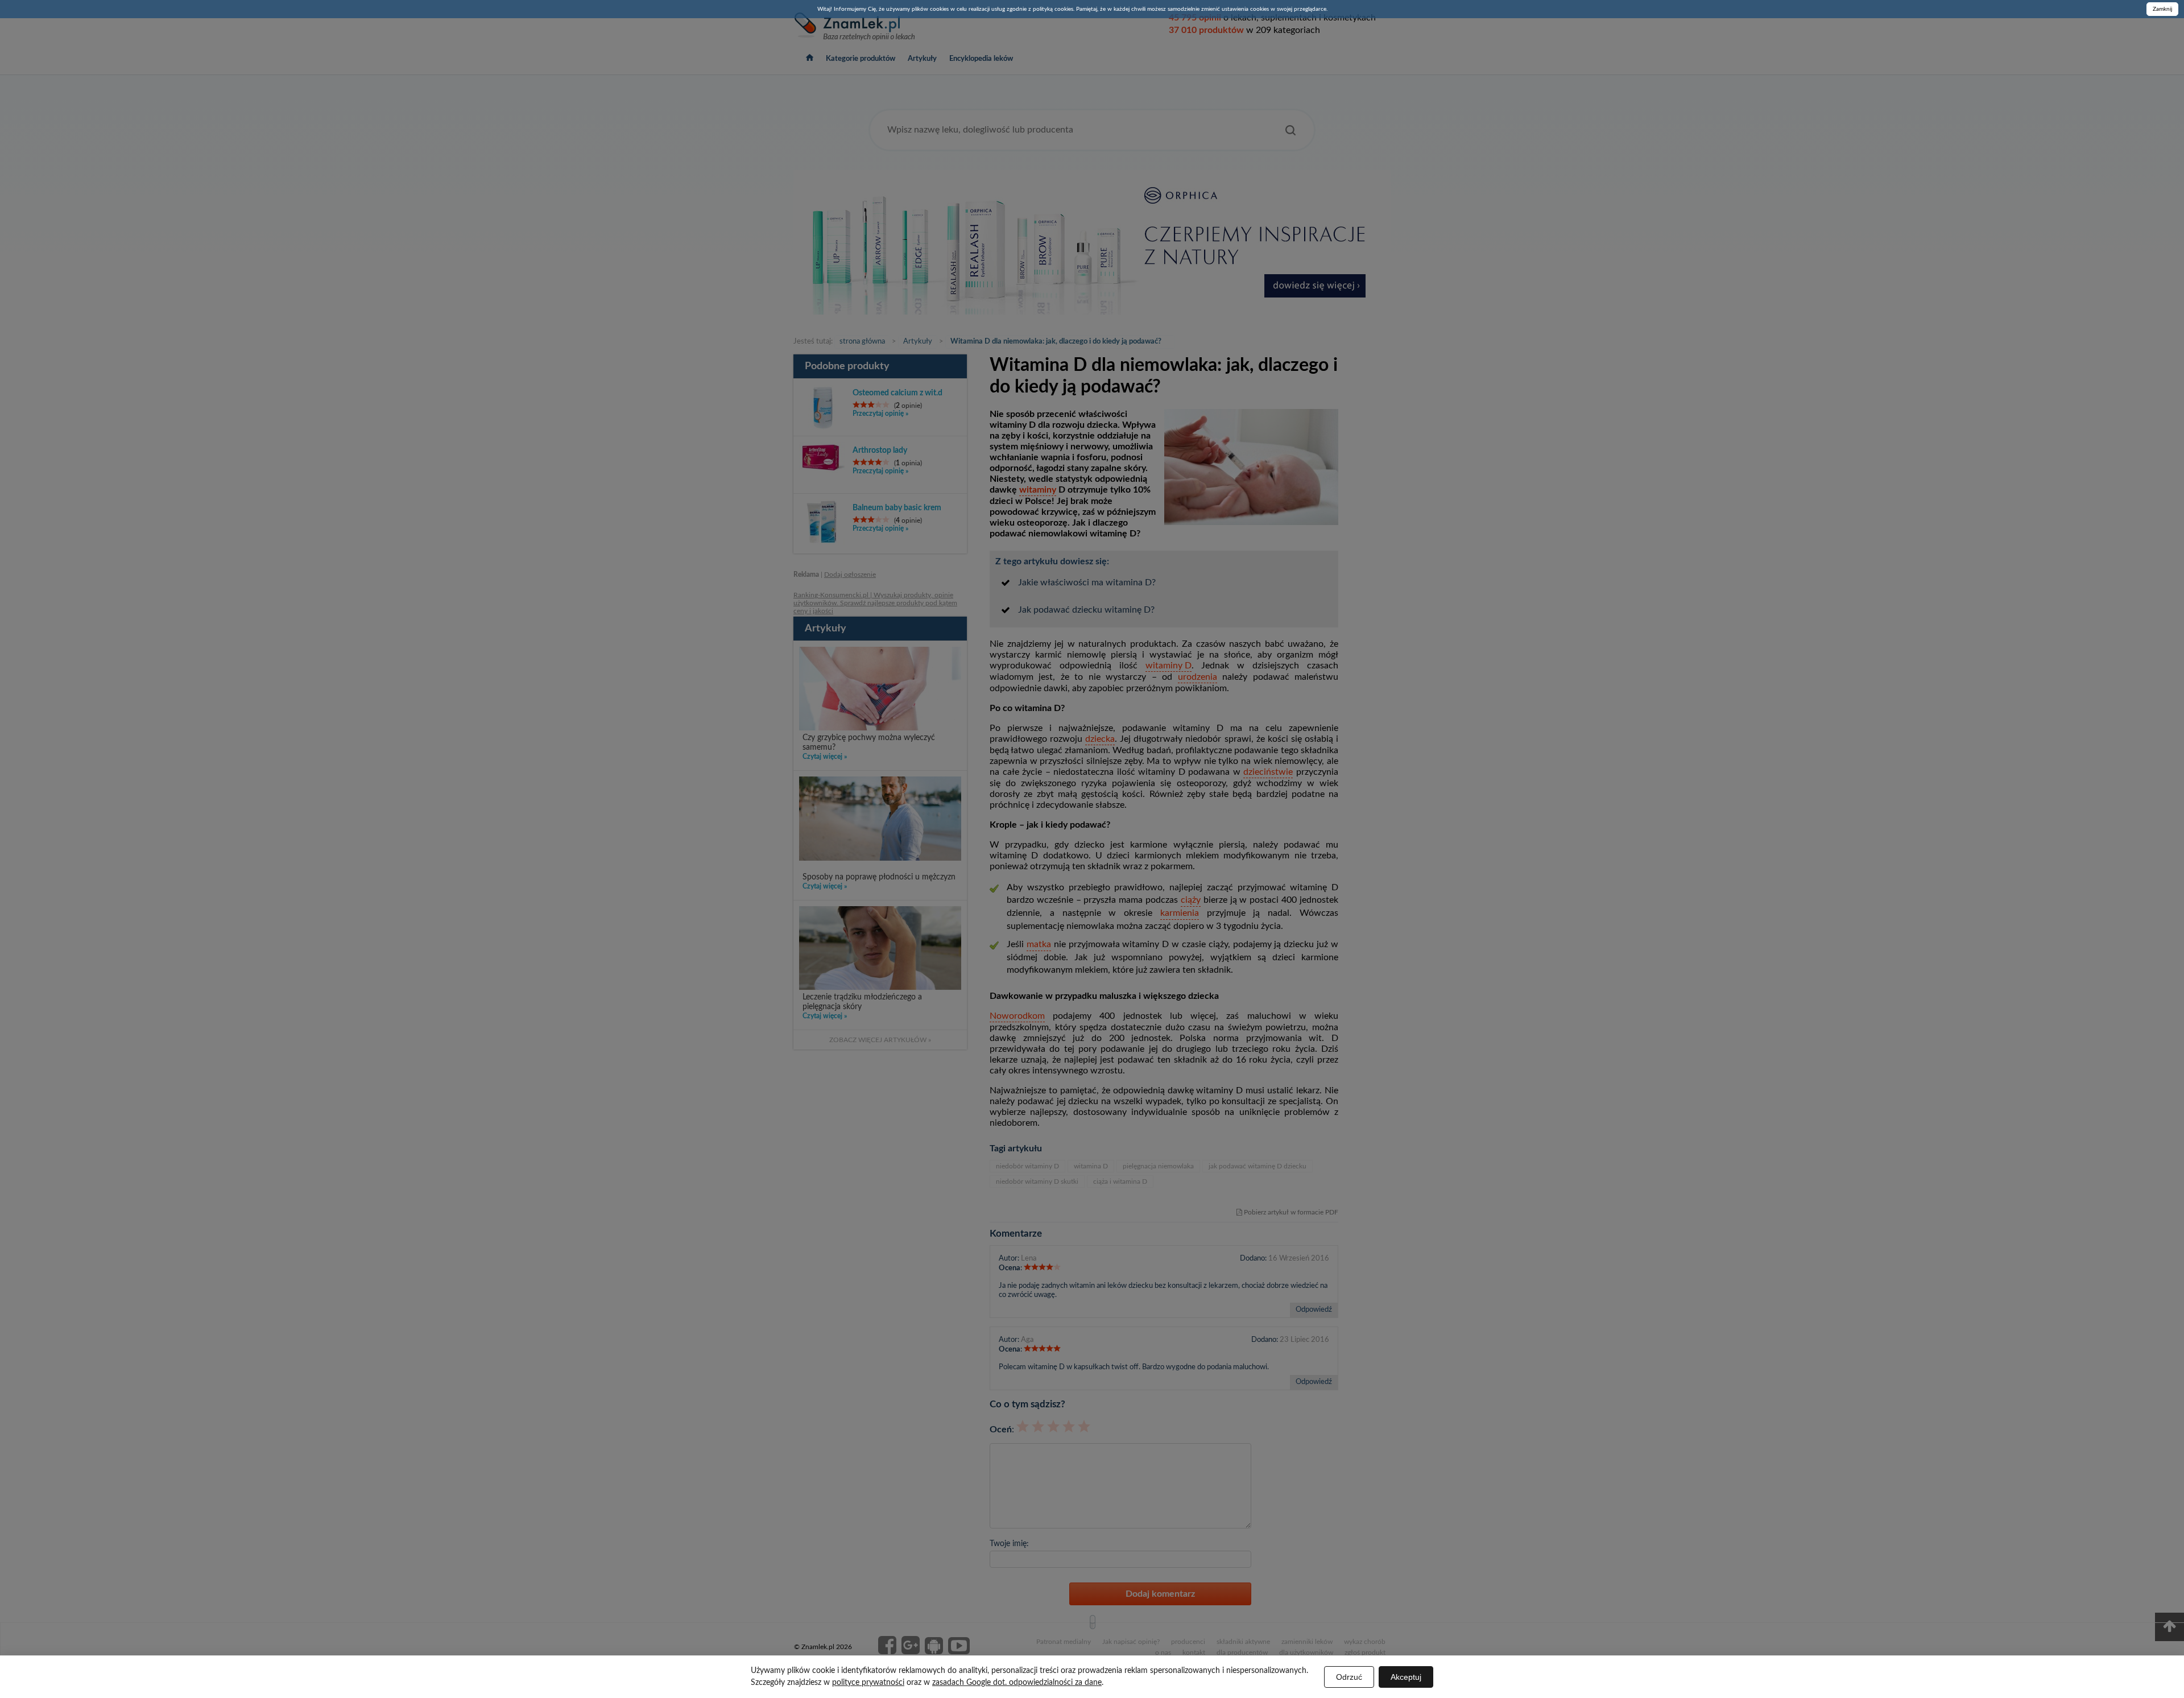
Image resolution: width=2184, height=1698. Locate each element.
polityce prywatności (868, 1683)
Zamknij (2162, 9)
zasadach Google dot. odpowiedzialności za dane (1017, 1683)
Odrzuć (1349, 1677)
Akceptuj (1406, 1677)
